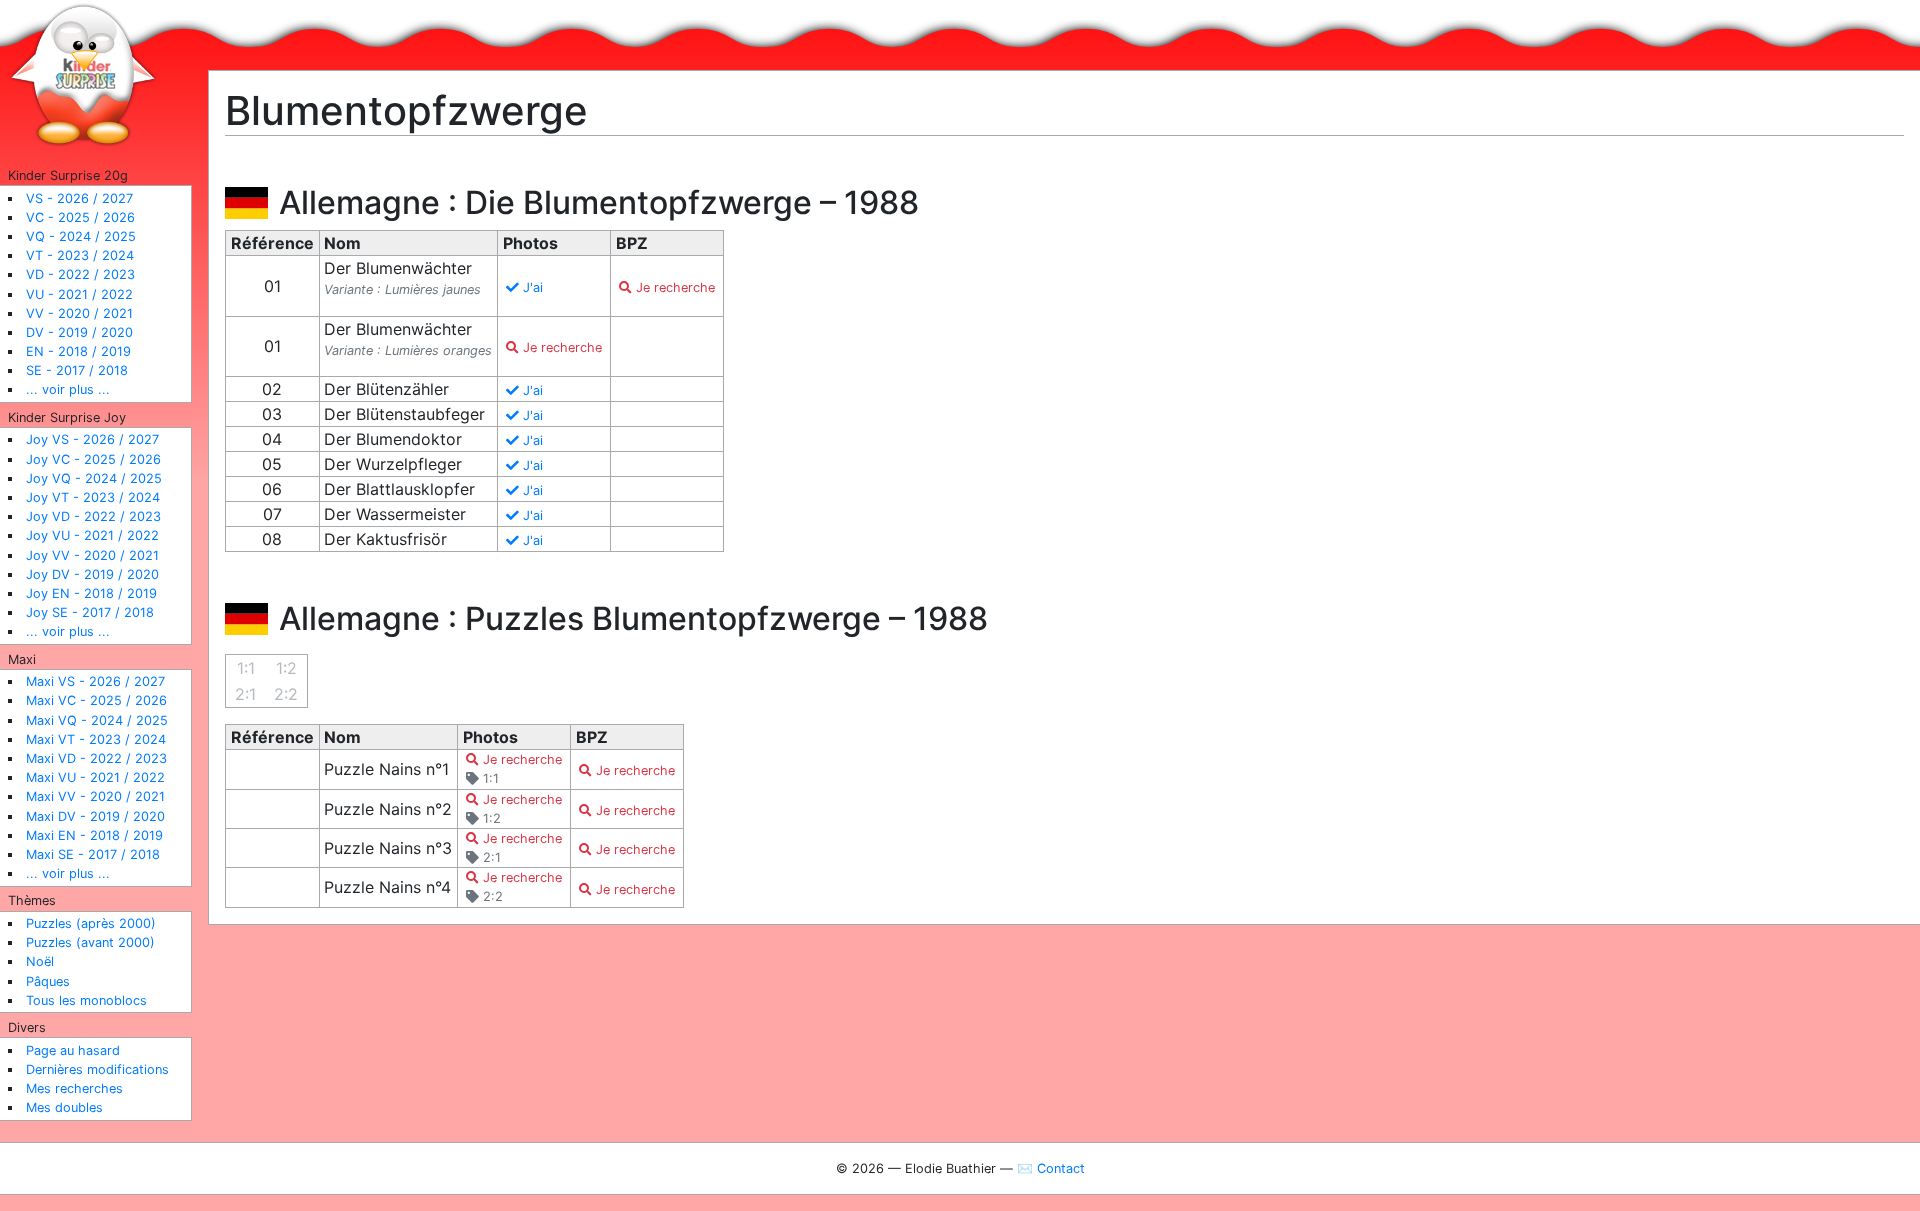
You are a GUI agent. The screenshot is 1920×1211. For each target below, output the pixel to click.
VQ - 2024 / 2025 (81, 236)
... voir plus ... (68, 389)
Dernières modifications (97, 1069)
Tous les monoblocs (86, 1000)
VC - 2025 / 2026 (80, 217)
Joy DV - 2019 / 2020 (92, 574)
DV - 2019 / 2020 (79, 332)
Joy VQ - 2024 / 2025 (94, 478)
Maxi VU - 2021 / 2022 (95, 777)
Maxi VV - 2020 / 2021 (95, 796)
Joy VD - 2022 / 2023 (93, 516)
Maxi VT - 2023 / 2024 (96, 739)
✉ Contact (1051, 1168)
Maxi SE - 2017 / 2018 (93, 854)
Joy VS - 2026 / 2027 (92, 439)
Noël (40, 961)
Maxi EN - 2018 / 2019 (94, 835)
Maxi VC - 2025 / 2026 (96, 700)
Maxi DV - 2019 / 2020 (95, 816)
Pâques (48, 981)
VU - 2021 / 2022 (79, 294)
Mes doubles (64, 1107)
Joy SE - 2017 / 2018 (90, 612)
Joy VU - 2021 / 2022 (92, 535)
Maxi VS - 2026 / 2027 (95, 681)
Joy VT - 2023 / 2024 (93, 497)
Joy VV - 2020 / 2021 (92, 555)
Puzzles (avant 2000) (90, 942)
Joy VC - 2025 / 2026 (93, 459)
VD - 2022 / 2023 (80, 274)
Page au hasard (73, 1050)
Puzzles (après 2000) (91, 923)
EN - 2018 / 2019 (78, 351)
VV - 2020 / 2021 (79, 313)
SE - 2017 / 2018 (77, 370)
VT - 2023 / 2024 (80, 255)
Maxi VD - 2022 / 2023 (96, 758)
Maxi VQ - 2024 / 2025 (97, 720)
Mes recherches (74, 1088)
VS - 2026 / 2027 (79, 198)
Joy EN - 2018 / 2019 (91, 593)
